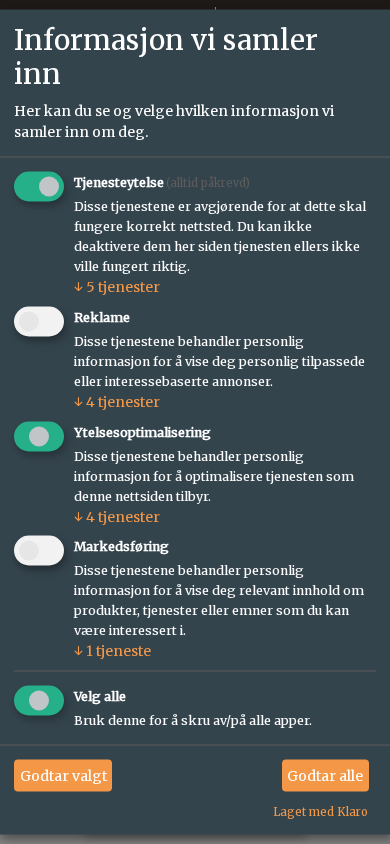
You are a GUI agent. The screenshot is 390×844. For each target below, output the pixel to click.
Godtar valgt (63, 775)
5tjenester (117, 286)
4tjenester (117, 401)
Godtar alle (325, 775)
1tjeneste (112, 651)
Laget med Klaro (320, 812)
